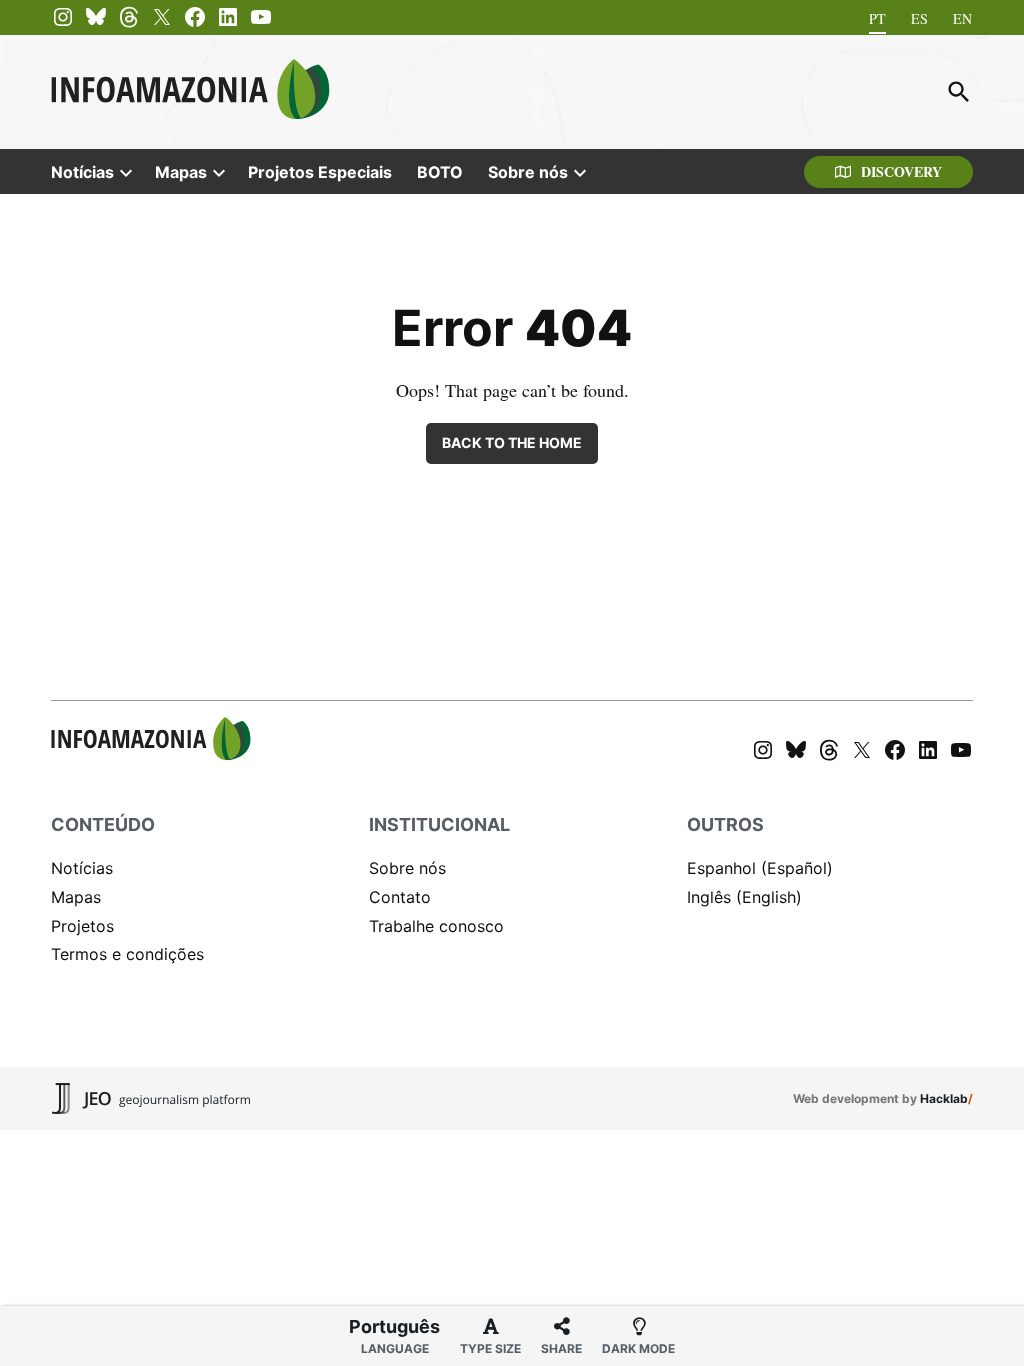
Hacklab (944, 1098)
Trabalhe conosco (436, 926)
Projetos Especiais (320, 172)
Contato (400, 897)
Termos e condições (127, 954)
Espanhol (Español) (760, 868)
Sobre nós (528, 172)
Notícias (82, 172)
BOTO (440, 172)
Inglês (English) (744, 897)
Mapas (181, 172)
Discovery (901, 171)
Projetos (82, 926)
